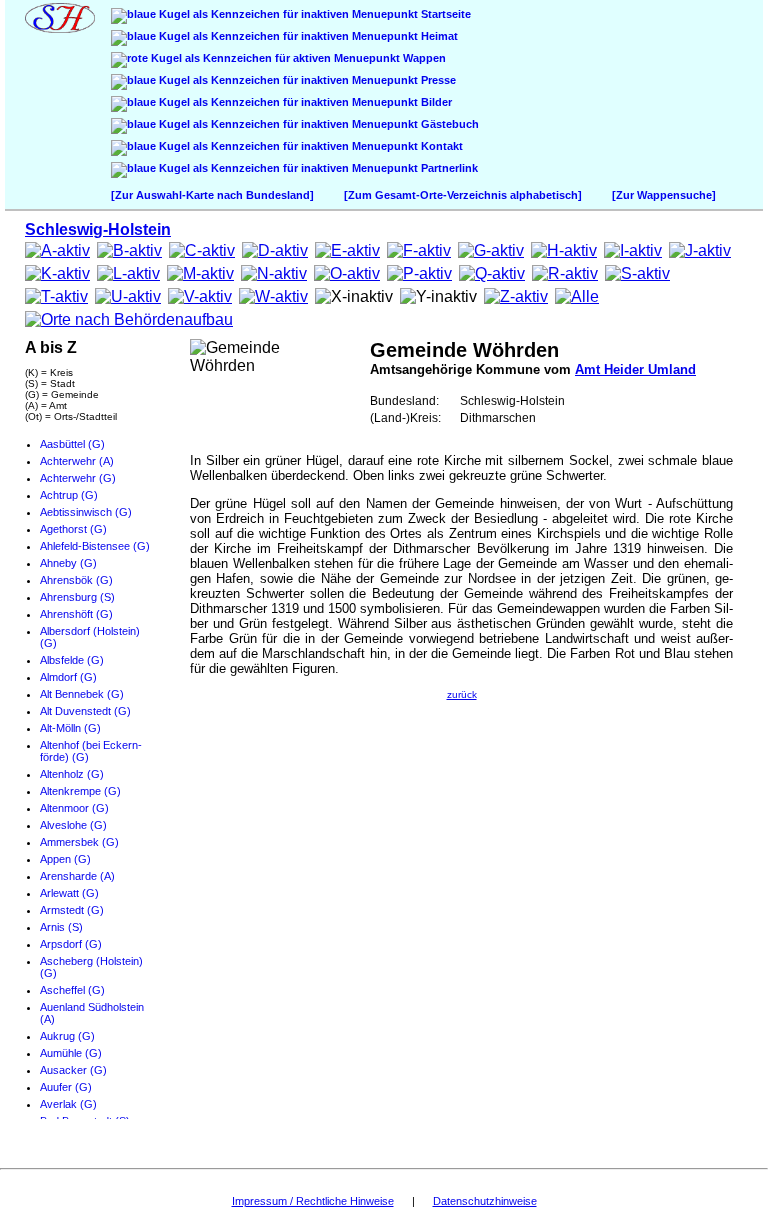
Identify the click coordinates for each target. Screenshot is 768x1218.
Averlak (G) (68, 1104)
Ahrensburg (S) (77, 597)
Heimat (438, 36)
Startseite (444, 14)
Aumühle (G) (71, 1053)
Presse (437, 80)
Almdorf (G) (68, 677)
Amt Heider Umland (635, 369)
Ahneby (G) (68, 563)
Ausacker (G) (73, 1070)
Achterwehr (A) (77, 461)
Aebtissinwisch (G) (86, 512)
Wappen (423, 58)
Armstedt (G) (72, 910)
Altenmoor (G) (74, 808)
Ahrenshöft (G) (76, 614)
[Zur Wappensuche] (664, 195)
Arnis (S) (61, 927)
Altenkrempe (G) (80, 791)
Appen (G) (65, 859)
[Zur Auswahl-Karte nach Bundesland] (212, 195)
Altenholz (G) (72, 774)
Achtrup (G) (69, 495)
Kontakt (440, 146)
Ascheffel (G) (72, 990)
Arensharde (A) (77, 876)
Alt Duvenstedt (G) (85, 711)
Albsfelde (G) (72, 660)
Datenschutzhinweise (485, 1201)
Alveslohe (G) (73, 825)
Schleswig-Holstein (98, 229)
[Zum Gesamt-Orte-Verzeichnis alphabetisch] (463, 195)
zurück (462, 694)
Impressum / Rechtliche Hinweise (313, 1201)
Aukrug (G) (67, 1036)
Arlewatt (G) (69, 893)
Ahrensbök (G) (76, 580)
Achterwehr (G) (78, 478)
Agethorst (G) (73, 529)
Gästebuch (448, 124)
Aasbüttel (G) (72, 444)
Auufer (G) (66, 1087)
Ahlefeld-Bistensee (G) (95, 546)
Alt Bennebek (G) (82, 694)
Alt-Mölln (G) (70, 728)
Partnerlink (448, 168)
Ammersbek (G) (79, 842)
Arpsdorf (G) (71, 944)
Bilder (435, 102)
